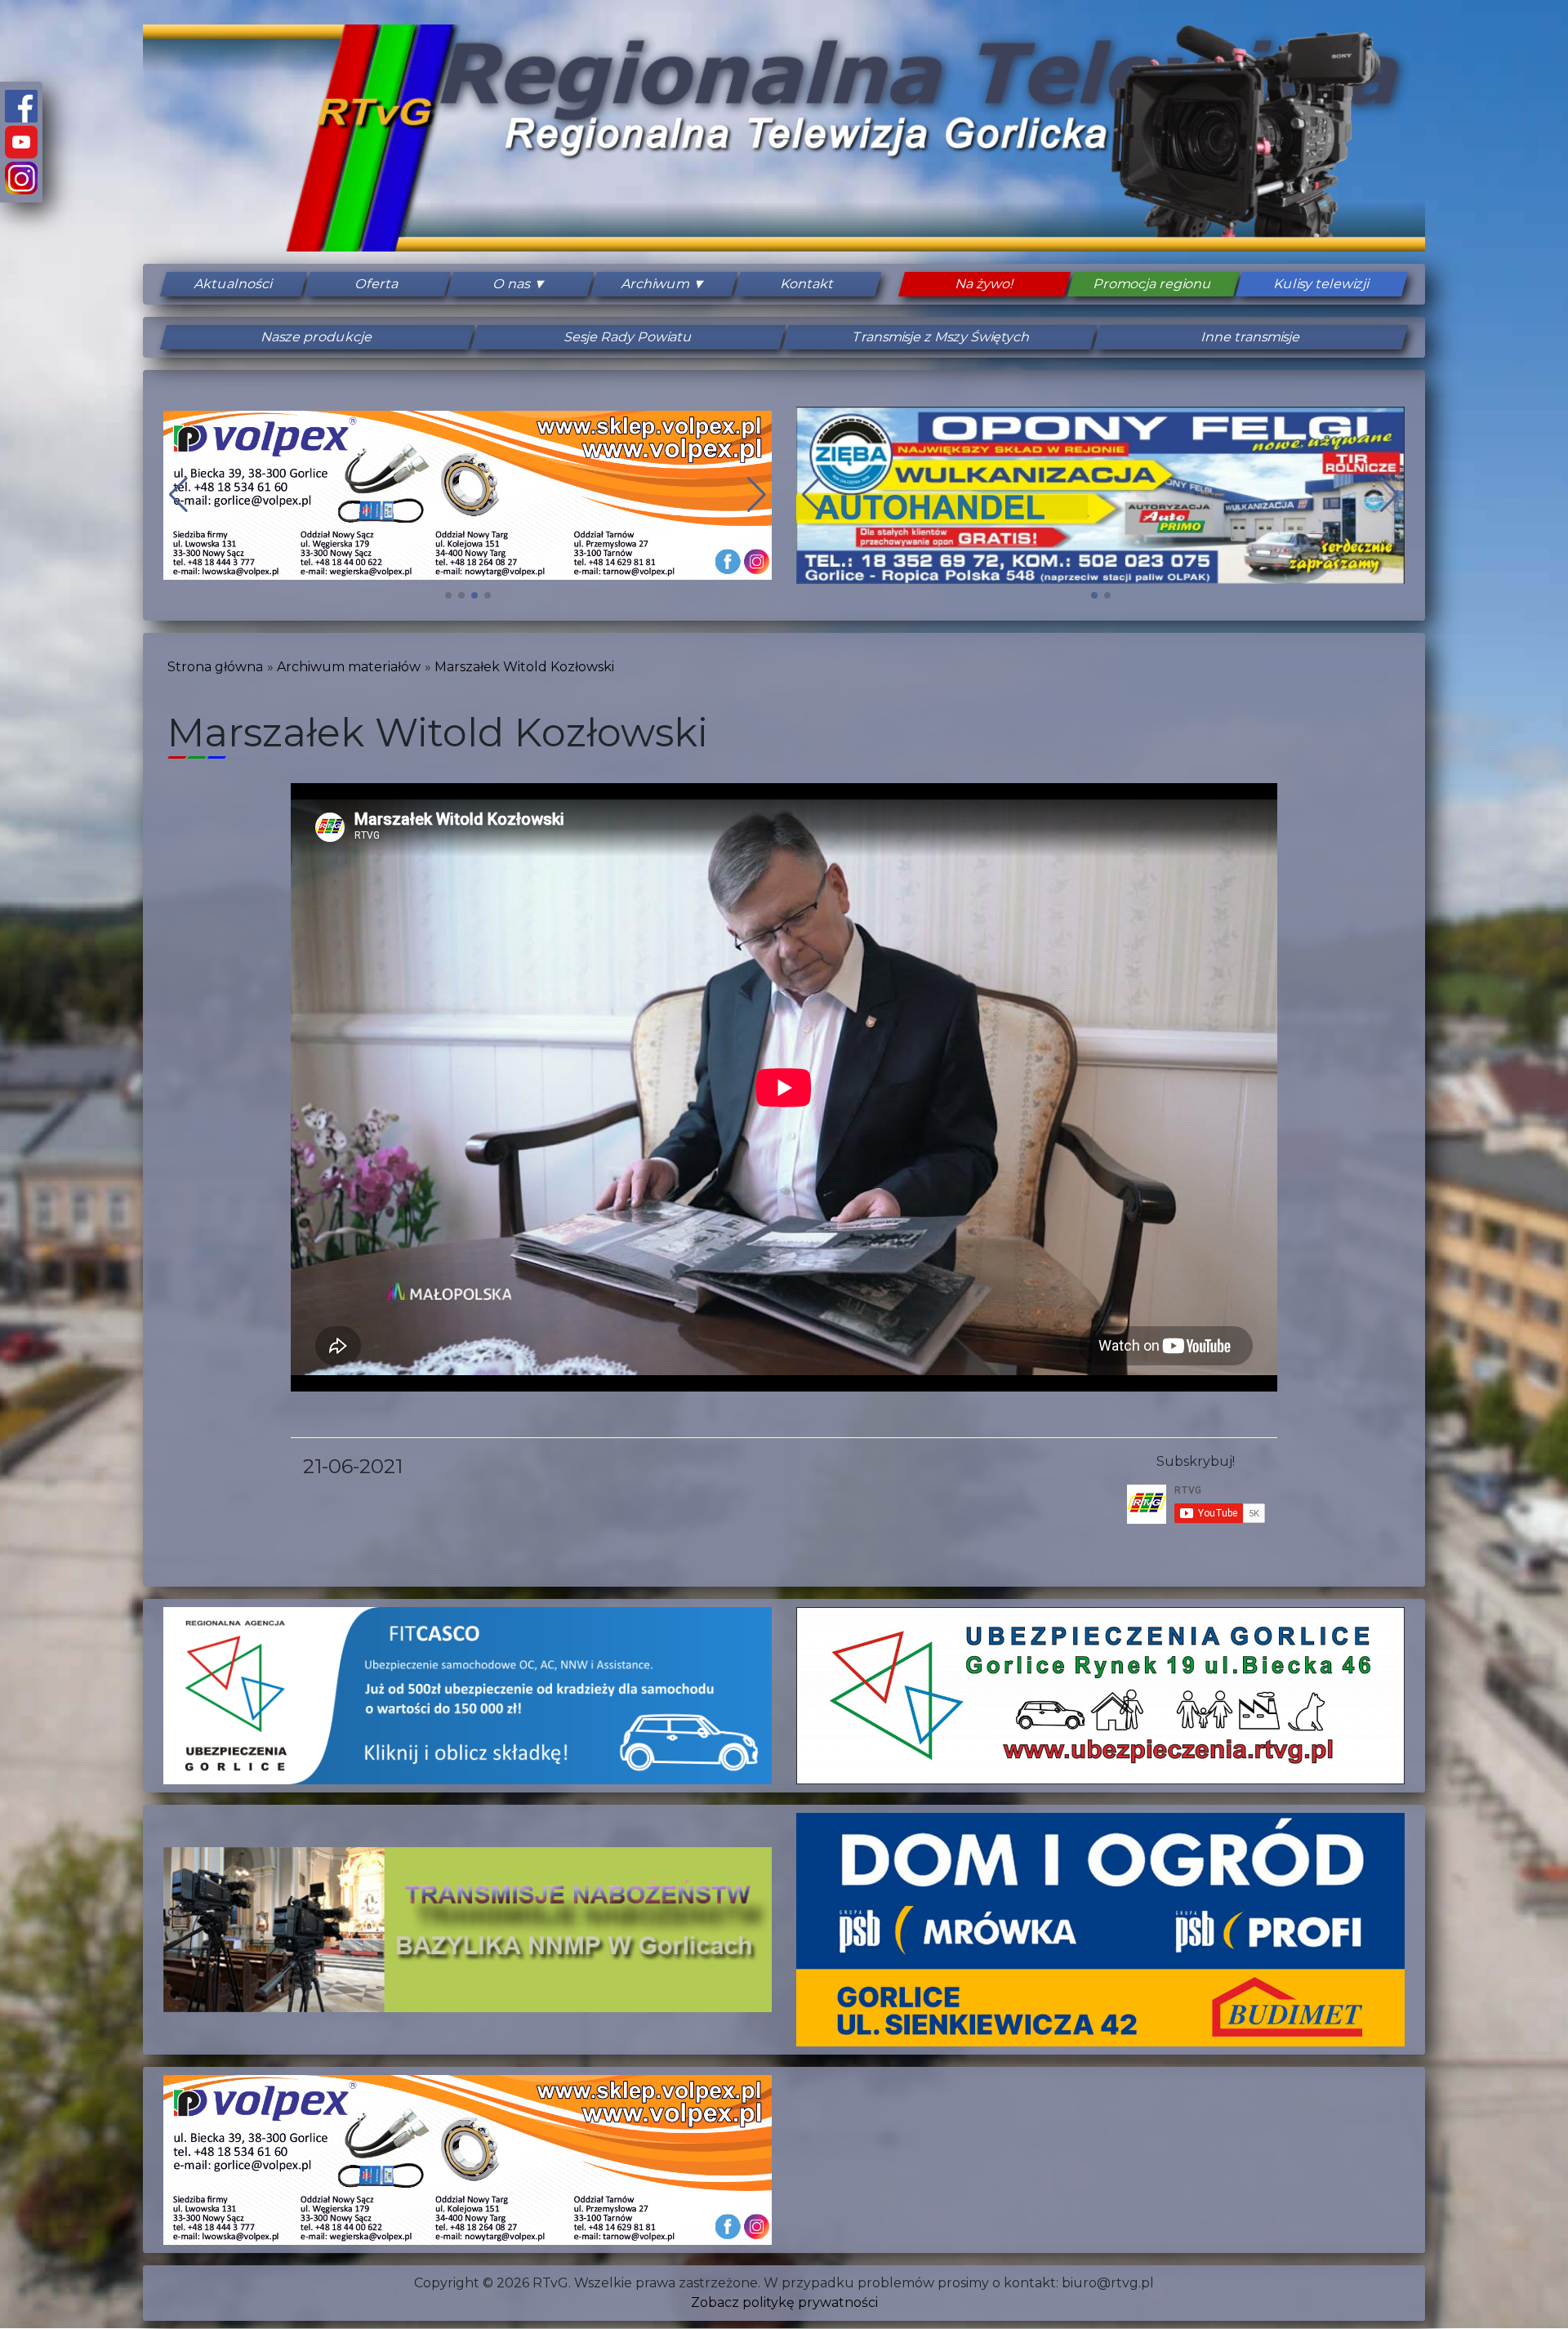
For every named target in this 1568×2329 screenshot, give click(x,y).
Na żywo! (984, 284)
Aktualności (234, 284)
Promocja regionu (1153, 284)
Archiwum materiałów (349, 667)
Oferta (377, 284)
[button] (448, 595)
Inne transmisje (1251, 337)
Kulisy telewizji (1322, 284)
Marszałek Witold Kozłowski (524, 667)
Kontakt (807, 284)
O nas (512, 284)
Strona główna (215, 667)
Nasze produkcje (317, 337)
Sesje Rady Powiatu (629, 337)
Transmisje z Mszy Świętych (940, 337)
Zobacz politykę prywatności (784, 2302)
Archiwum (656, 284)
